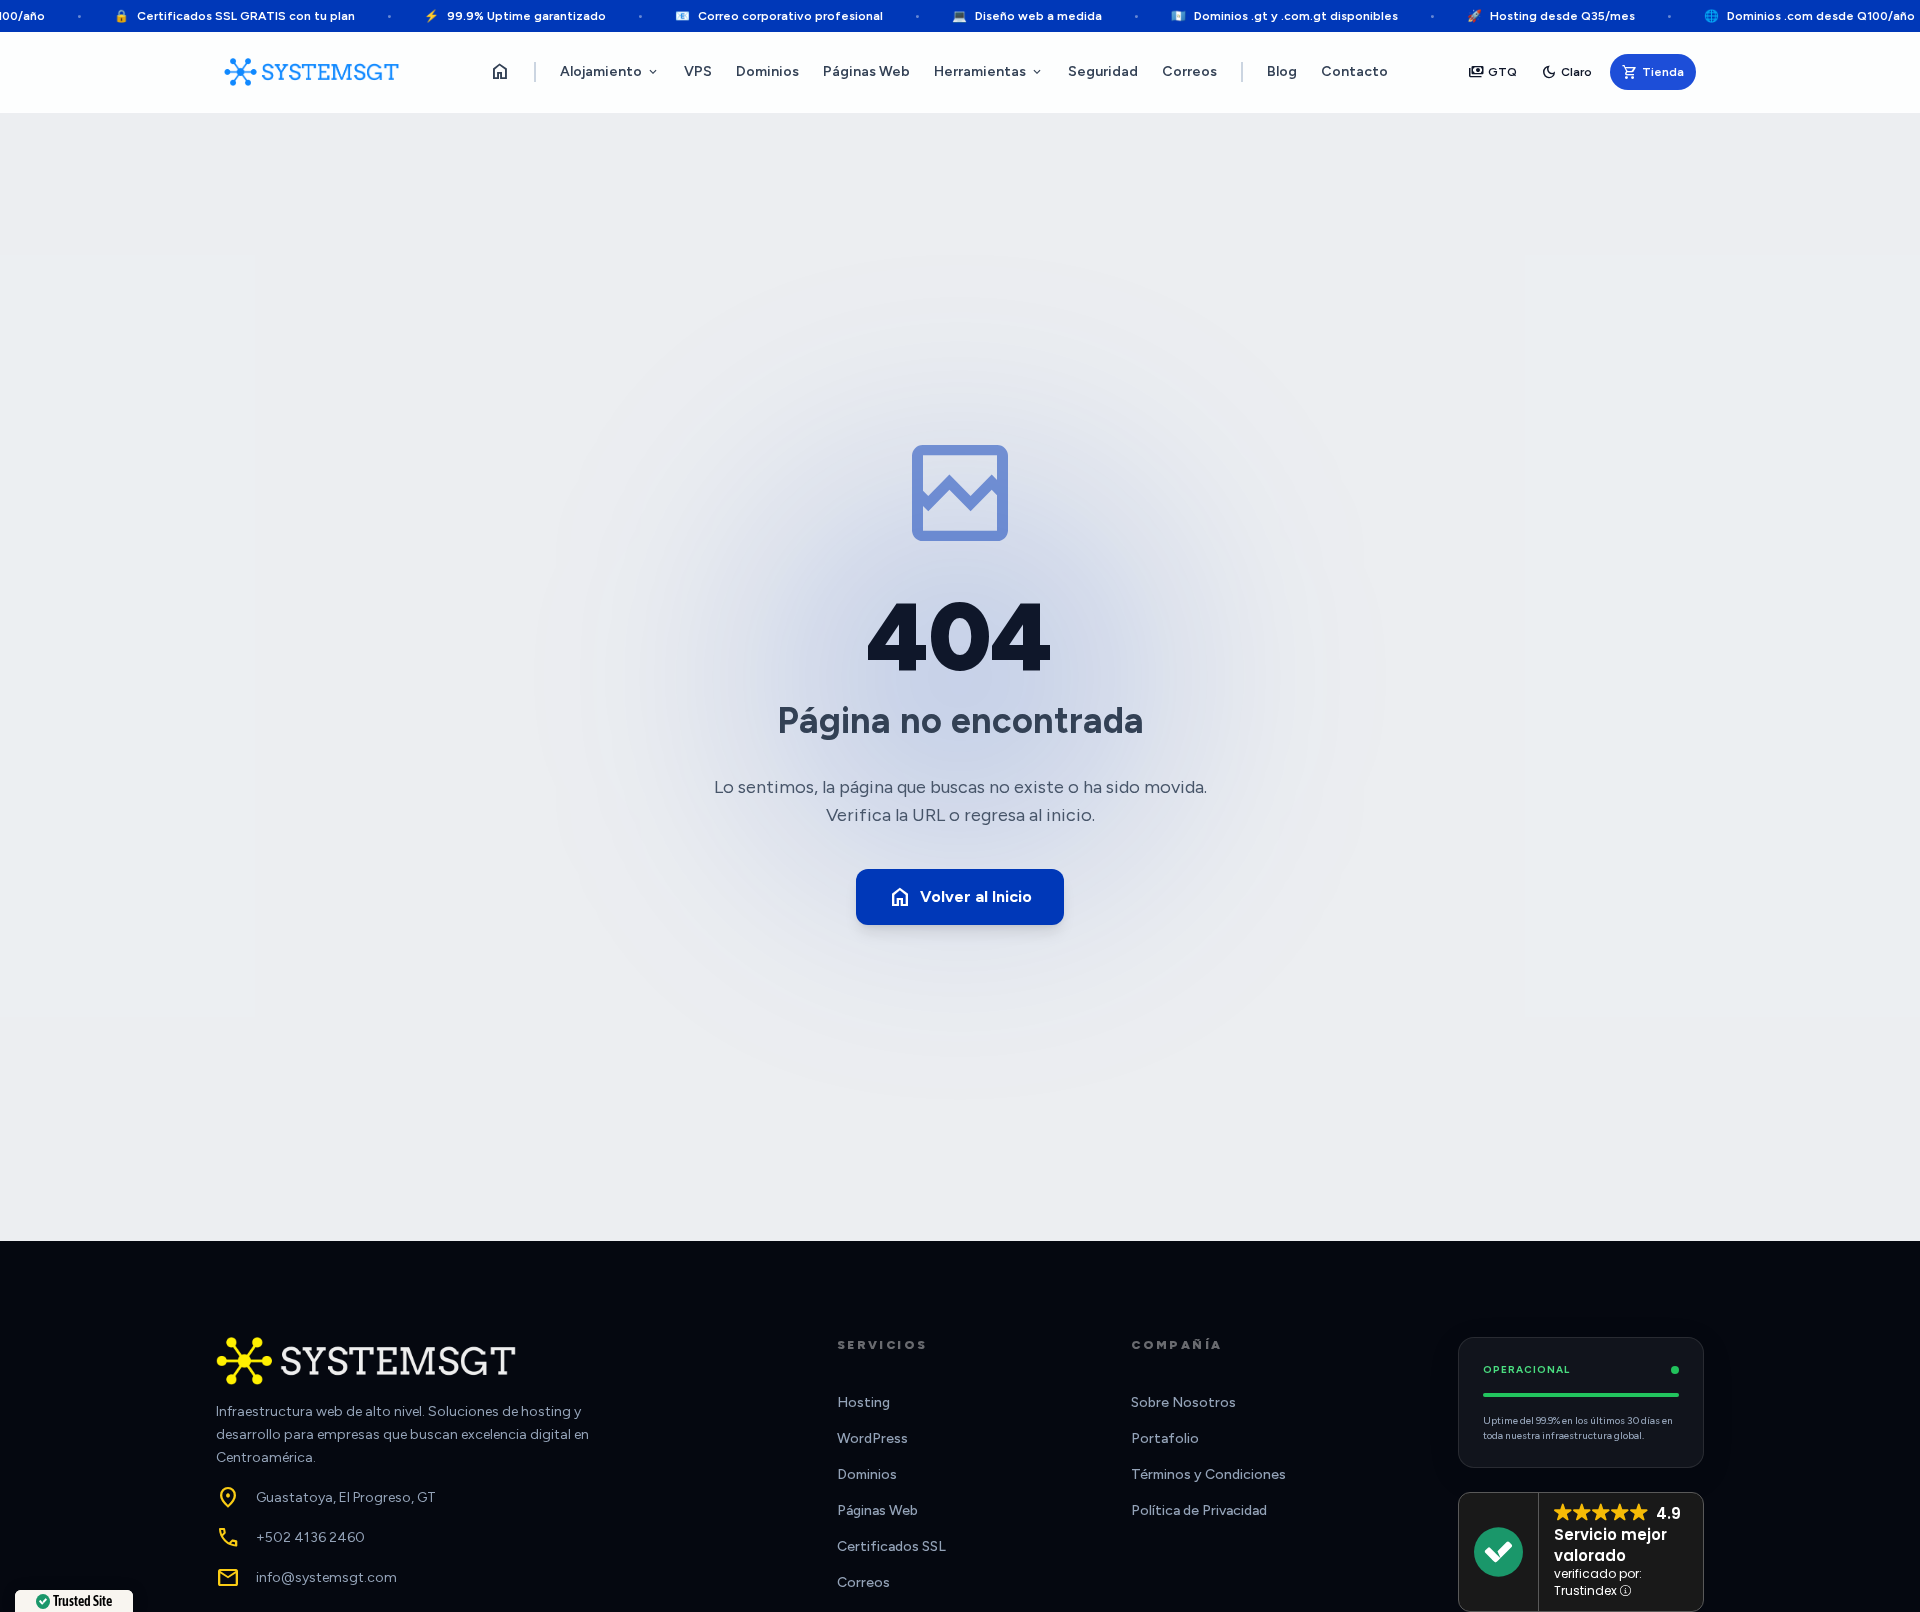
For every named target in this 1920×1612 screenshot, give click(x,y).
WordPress (872, 1438)
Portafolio (1165, 1438)
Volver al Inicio (960, 897)
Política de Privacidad (1199, 1510)
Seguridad (1103, 71)
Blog (1282, 71)
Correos (1189, 71)
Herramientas (989, 71)
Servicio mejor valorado (1610, 1545)
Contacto (1354, 71)
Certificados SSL (891, 1546)
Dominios (767, 71)
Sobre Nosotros (1183, 1402)
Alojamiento (610, 71)
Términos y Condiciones (1208, 1474)
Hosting (863, 1402)
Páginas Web (866, 71)
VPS (698, 71)
